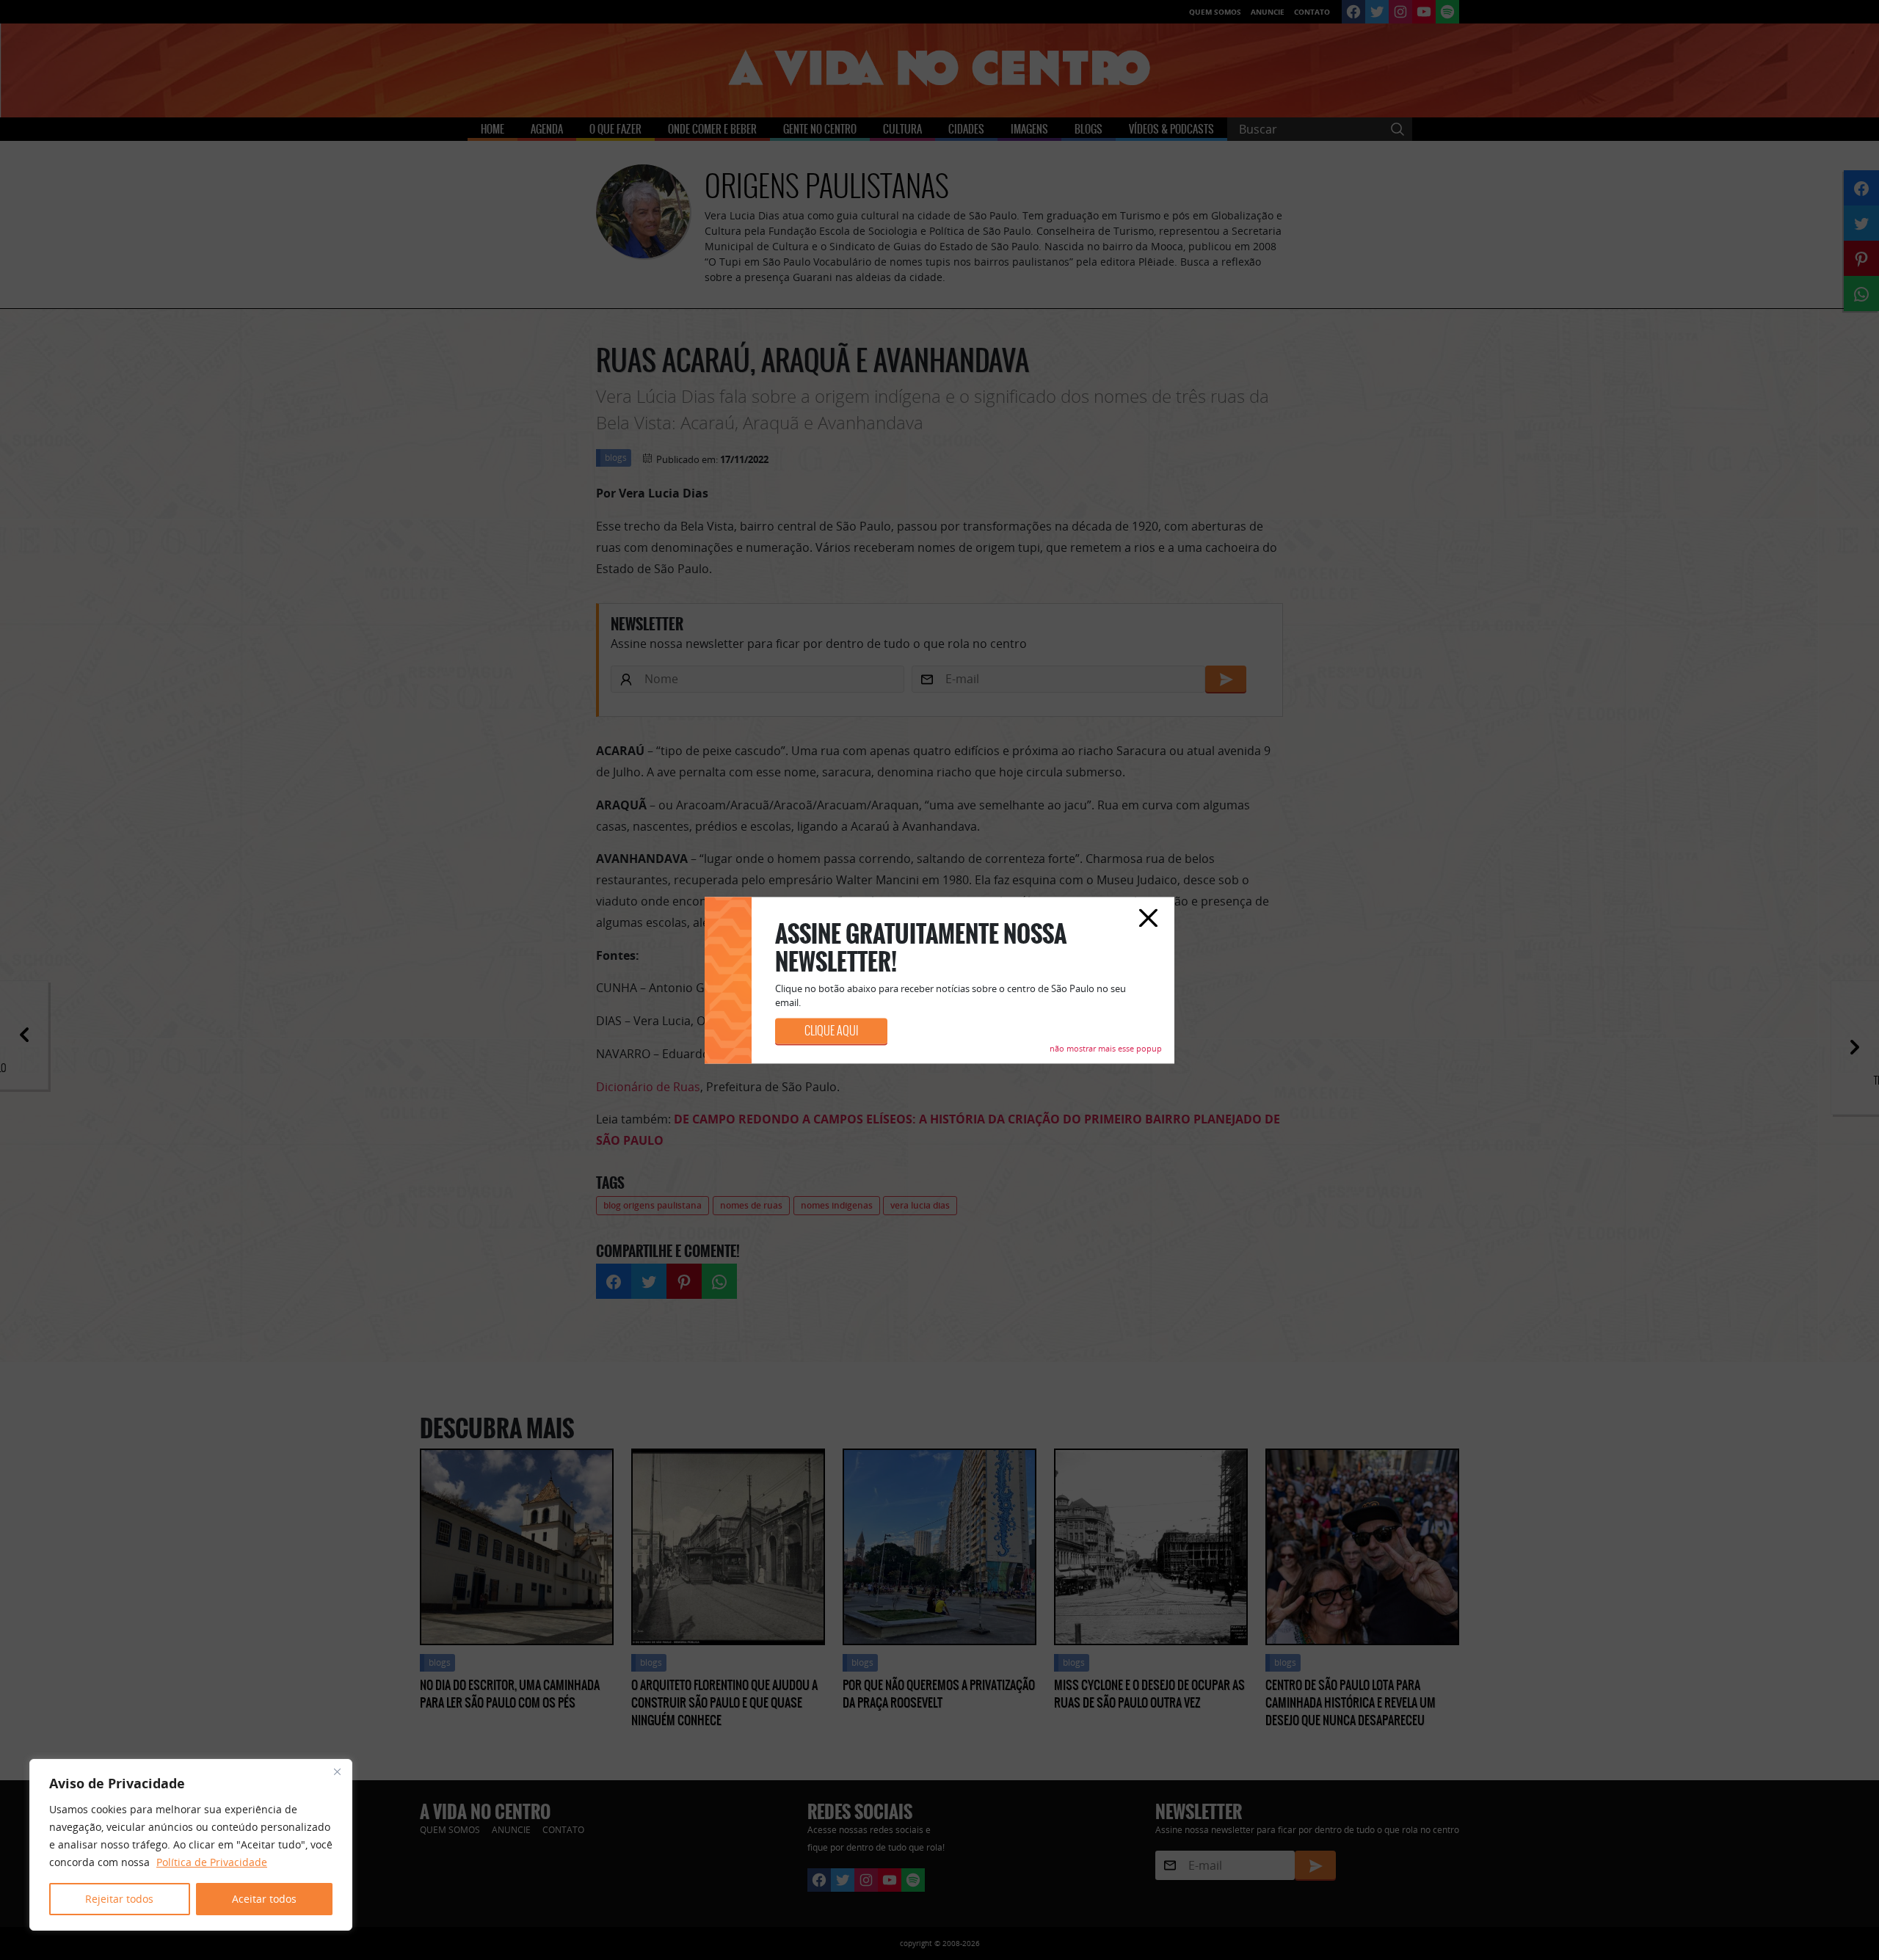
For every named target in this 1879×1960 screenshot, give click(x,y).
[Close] (337, 1771)
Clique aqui (831, 1031)
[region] (191, 1845)
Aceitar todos (264, 1899)
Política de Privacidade (212, 1862)
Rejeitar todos (119, 1899)
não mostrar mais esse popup (1106, 1048)
